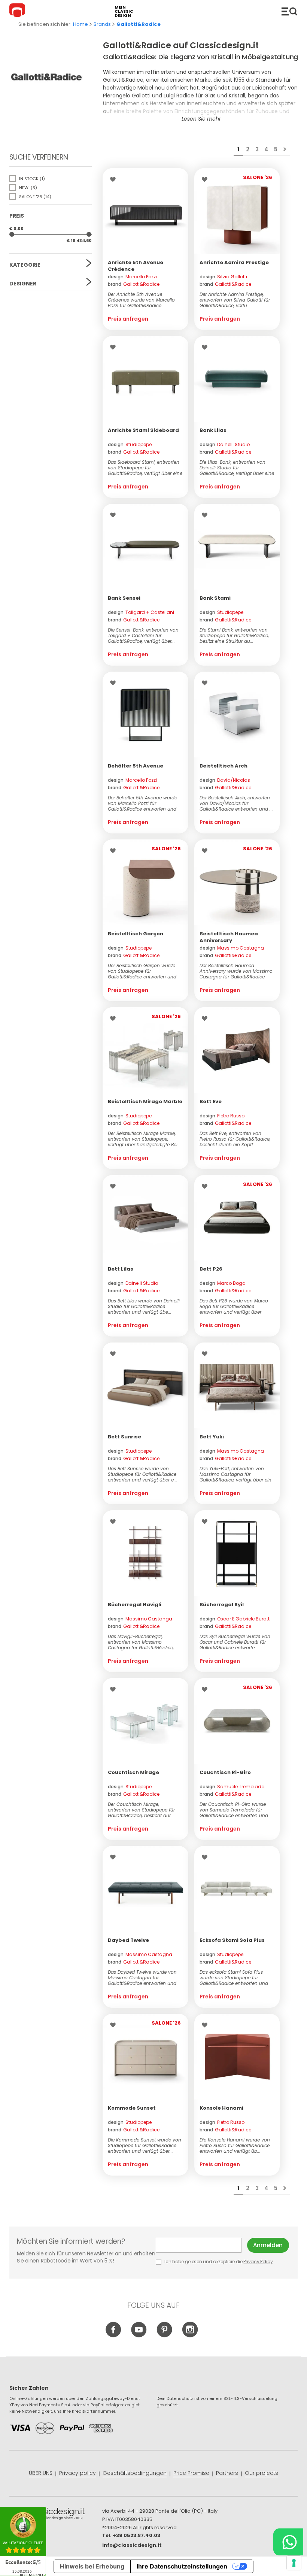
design (132, 277)
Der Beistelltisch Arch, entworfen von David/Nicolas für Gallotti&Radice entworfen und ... (236, 803)
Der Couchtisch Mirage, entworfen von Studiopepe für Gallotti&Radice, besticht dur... (141, 1810)
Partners (227, 2473)
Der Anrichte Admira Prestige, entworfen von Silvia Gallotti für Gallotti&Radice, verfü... (235, 300)
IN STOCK (31, 179)
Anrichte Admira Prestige (234, 262)
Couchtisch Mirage (133, 1772)
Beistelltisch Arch (224, 766)
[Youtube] (139, 2336)
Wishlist (115, 179)
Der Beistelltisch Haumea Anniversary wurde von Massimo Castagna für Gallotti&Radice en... (236, 971)
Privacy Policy (258, 2262)
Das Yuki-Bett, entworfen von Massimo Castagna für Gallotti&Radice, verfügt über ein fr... (235, 1474)
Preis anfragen (128, 319)
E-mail (202, 2245)
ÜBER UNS (41, 2473)
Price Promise (191, 2473)
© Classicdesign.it (56, 2515)
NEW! (28, 188)
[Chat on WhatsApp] (288, 2542)
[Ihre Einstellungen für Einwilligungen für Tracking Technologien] (294, 2563)
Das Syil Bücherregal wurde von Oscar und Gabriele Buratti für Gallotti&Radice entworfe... (235, 1642)
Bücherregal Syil (222, 1605)
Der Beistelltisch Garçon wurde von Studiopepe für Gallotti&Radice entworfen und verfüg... (142, 971)
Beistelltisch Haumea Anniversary (229, 937)
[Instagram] (190, 2336)
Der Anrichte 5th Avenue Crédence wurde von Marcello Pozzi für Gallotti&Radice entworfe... (141, 300)
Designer (23, 284)
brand (134, 284)
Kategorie (25, 265)
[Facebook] (114, 2336)
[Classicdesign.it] (18, 11)
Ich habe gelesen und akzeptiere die (218, 2262)
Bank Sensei (124, 598)
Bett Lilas (121, 1269)
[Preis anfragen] (145, 211)
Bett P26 (211, 1269)
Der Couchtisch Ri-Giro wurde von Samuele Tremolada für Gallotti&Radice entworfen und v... (234, 1810)
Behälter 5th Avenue (136, 766)
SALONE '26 (35, 197)
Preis (17, 216)
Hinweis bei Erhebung (92, 2566)
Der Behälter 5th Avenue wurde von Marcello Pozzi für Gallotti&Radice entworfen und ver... (142, 803)
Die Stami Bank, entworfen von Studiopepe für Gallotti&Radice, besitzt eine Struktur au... (234, 635)
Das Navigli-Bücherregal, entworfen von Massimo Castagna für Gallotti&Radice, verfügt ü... (141, 1642)
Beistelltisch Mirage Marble (145, 1101)
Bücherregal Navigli (135, 1605)
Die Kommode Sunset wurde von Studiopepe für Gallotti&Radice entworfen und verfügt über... (145, 2145)
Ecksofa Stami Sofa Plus (232, 1940)
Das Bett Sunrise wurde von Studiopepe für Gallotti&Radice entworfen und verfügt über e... (142, 1474)
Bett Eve (211, 1101)
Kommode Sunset (132, 2108)
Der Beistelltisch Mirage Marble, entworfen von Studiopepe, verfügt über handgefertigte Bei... (144, 1139)
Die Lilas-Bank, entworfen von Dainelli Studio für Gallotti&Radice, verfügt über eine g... (237, 468)
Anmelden (268, 2245)
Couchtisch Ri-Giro (225, 1772)
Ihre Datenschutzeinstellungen (182, 2566)
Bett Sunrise (124, 1437)
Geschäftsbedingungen (135, 2473)
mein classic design (124, 11)
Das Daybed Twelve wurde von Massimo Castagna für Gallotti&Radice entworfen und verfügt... (142, 1978)
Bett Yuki (212, 1437)
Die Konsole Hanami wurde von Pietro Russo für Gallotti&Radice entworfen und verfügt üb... (235, 2145)
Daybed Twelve (128, 1940)
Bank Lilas (213, 430)
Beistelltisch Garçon (136, 934)
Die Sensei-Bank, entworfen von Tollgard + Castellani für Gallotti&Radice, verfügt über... (143, 635)
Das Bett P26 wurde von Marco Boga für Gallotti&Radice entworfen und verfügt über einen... (234, 1306)
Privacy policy (77, 2473)
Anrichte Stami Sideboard (143, 430)
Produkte (289, 11)
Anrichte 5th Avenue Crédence (136, 266)
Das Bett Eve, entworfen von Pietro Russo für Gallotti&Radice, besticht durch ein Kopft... (235, 1139)
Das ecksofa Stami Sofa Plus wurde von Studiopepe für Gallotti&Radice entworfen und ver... (234, 1978)
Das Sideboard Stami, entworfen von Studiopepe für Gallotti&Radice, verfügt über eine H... (145, 468)
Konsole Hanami (221, 2108)
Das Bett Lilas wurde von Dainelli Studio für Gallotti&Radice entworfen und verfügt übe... (144, 1306)
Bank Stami (215, 598)
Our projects (262, 2473)
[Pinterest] (165, 2336)
